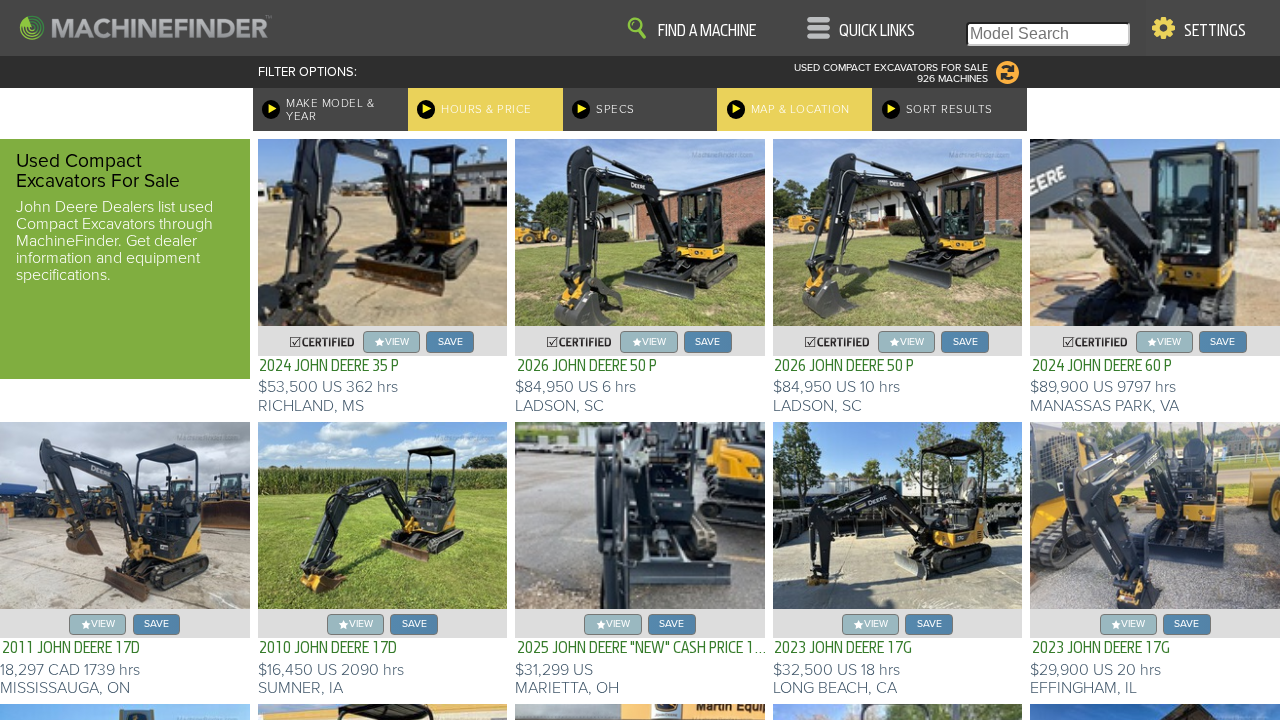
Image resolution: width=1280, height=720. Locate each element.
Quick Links (877, 31)
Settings (1215, 31)
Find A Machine (707, 31)
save (450, 341)
